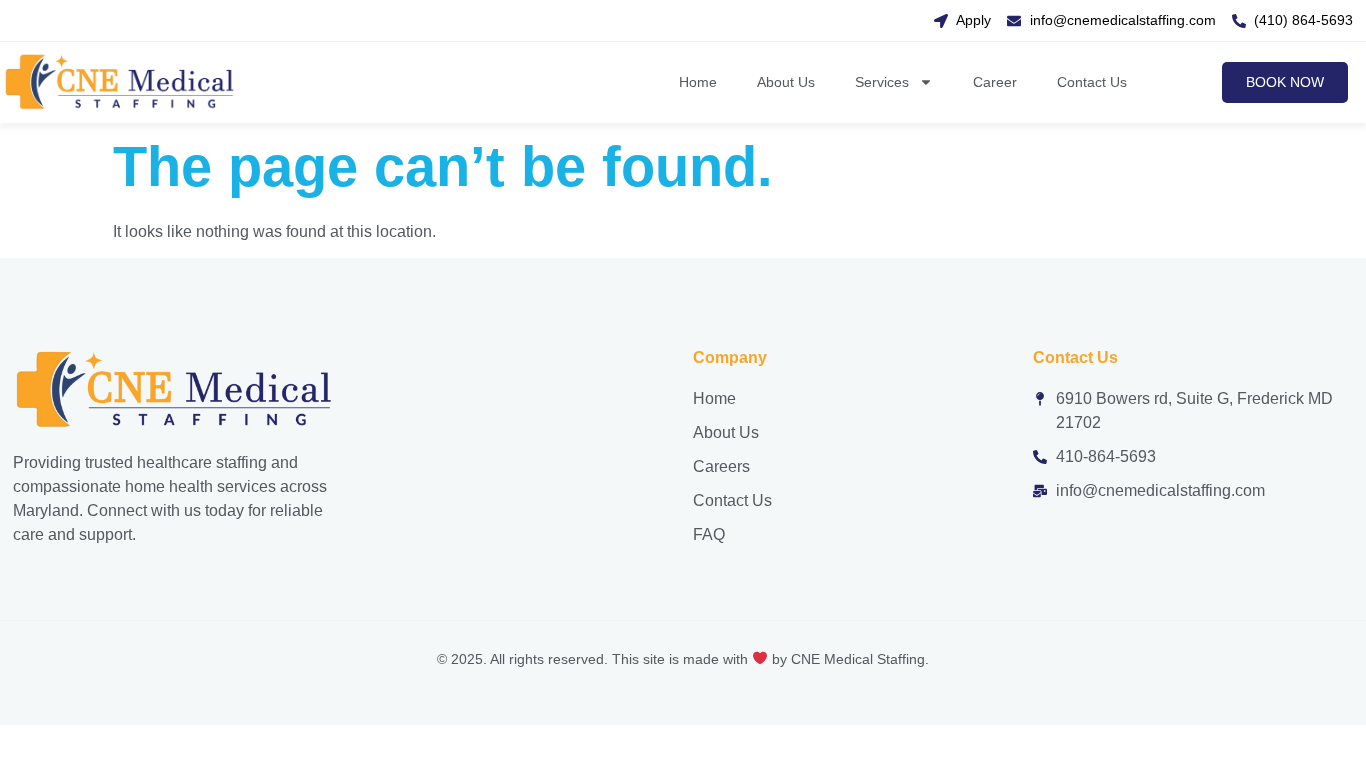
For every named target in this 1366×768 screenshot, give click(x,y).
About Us (786, 82)
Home (698, 82)
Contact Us (1092, 82)
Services (882, 82)
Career (995, 82)
